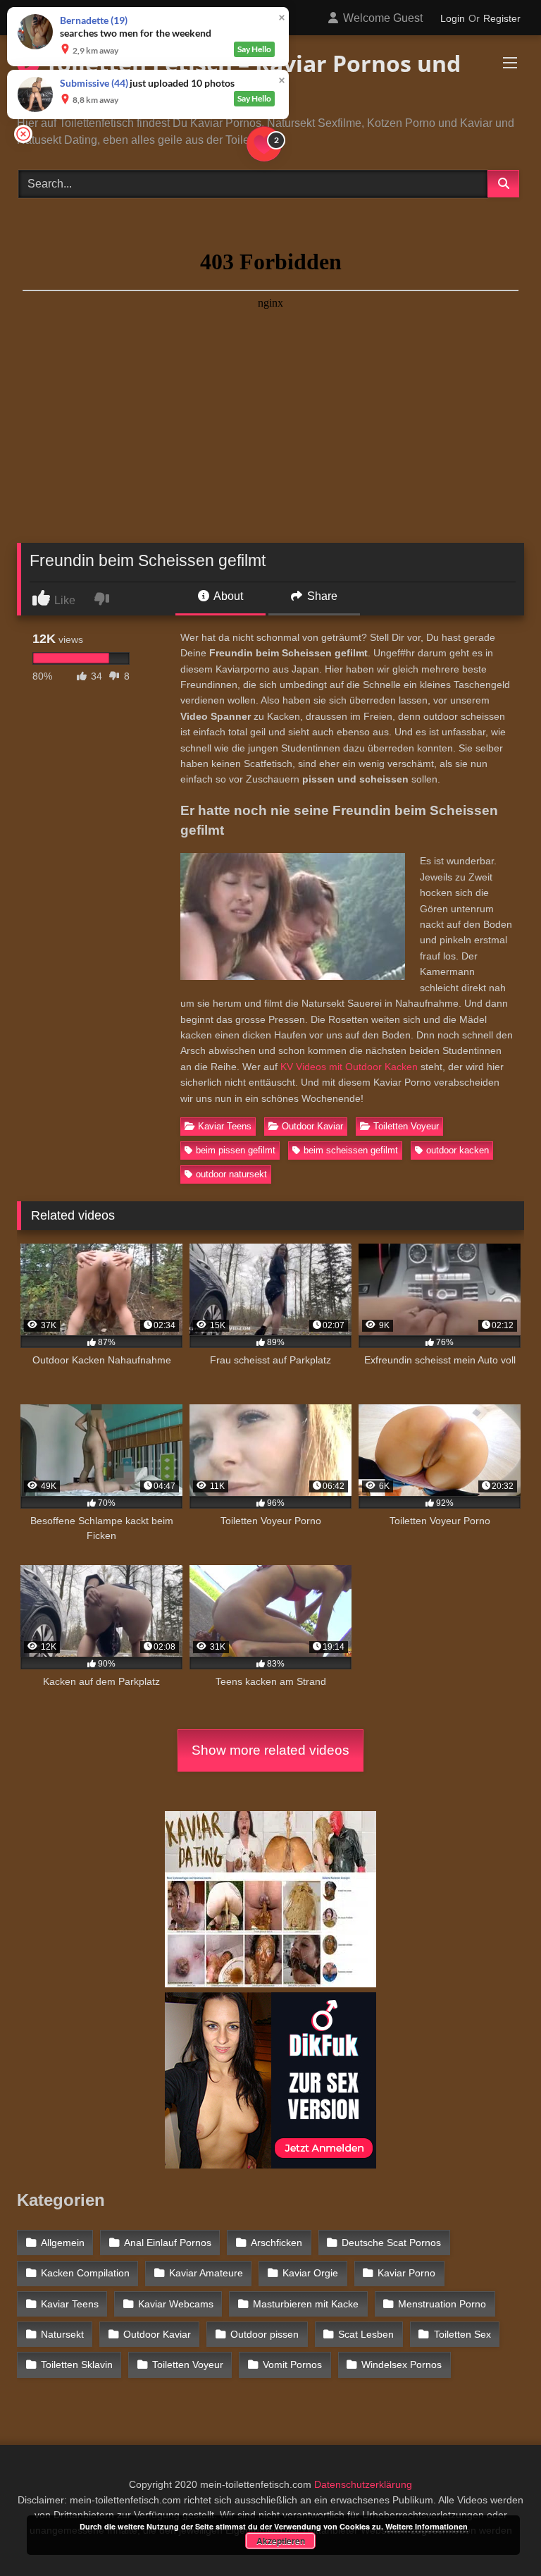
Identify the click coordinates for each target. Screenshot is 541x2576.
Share (321, 596)
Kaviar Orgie (310, 2273)
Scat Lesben (366, 2334)
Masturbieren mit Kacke (306, 2304)
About (227, 596)
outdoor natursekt (231, 1174)
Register (502, 18)
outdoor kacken (458, 1150)
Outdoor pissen (265, 2334)
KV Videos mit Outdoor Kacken (349, 1067)
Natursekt (62, 2334)
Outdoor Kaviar (312, 1126)
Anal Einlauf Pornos (168, 2243)
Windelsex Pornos (402, 2365)
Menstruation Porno (442, 2304)
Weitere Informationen (427, 2526)
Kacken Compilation (85, 2273)
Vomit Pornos (292, 2365)
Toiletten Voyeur (406, 1126)
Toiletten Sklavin (77, 2365)
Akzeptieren (281, 2541)
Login (453, 18)
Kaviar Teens (225, 1126)
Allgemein (63, 2243)
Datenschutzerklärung (363, 2484)
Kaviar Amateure (206, 2273)
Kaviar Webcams (176, 2304)
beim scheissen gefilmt (351, 1150)
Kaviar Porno (406, 2273)
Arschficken (276, 2243)
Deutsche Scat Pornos (391, 2243)
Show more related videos (270, 1750)
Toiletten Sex (462, 2334)
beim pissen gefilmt (236, 1150)
